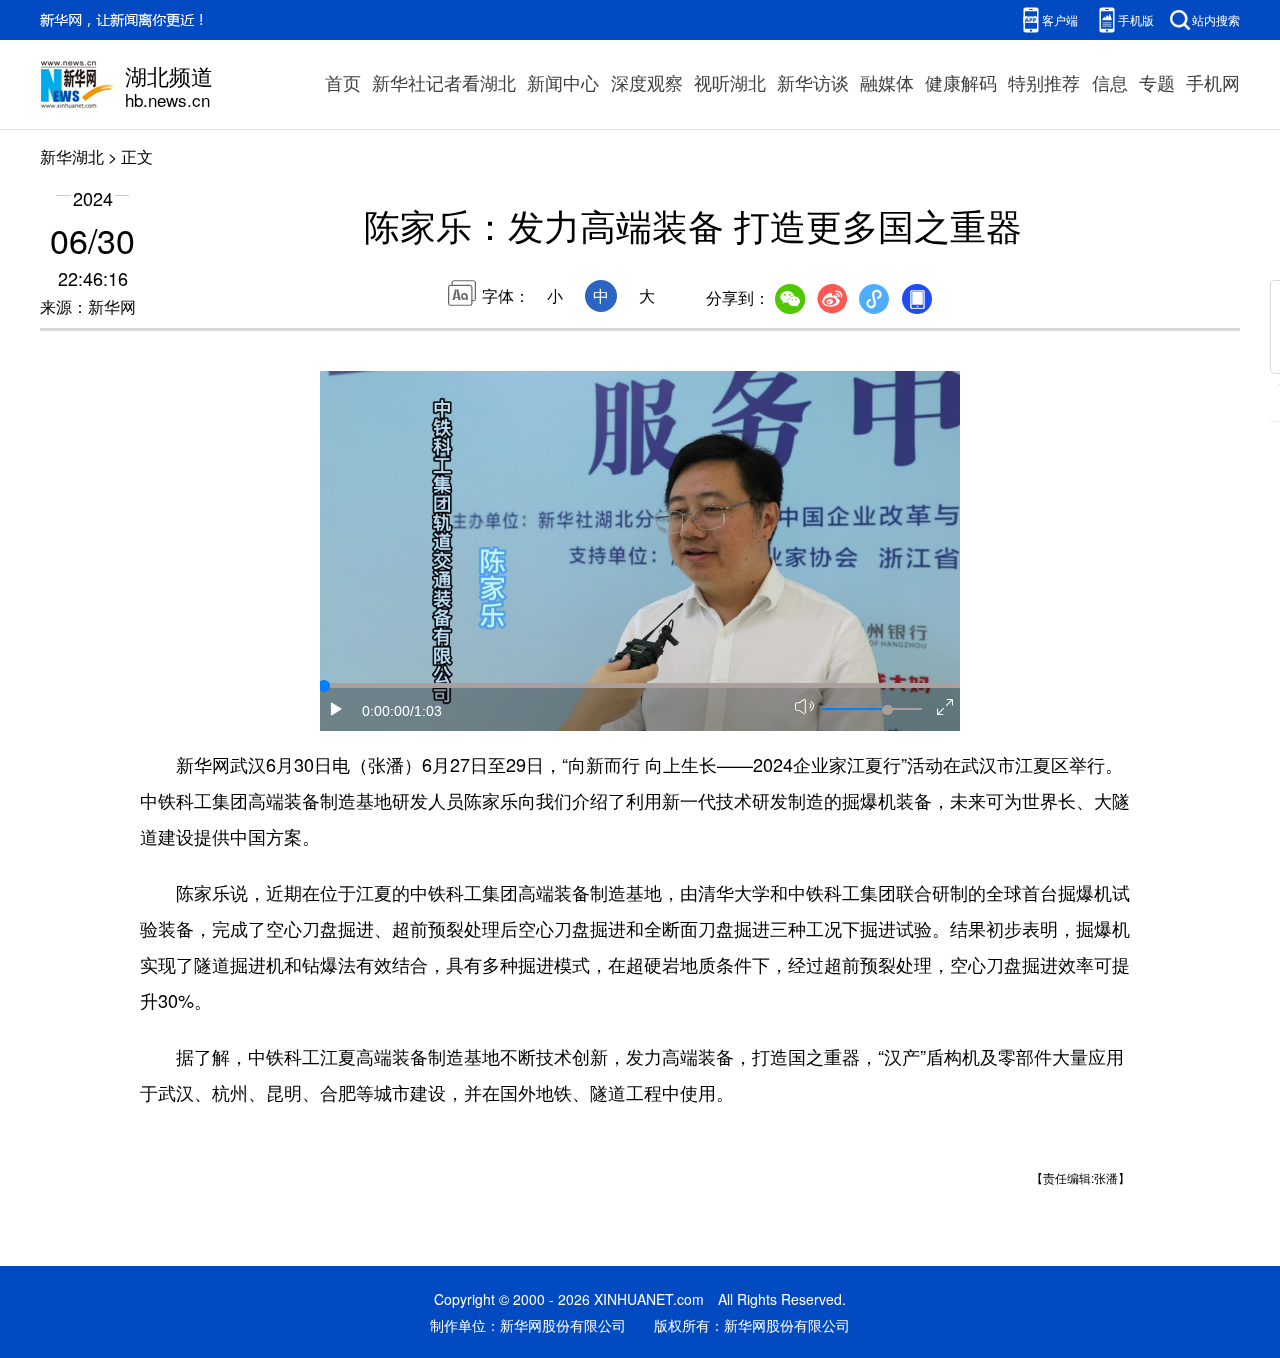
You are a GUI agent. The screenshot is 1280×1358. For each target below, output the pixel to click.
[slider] (887, 710)
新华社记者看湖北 (444, 82)
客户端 (1060, 19)
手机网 (1213, 82)
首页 (343, 82)
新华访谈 (813, 82)
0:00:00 (386, 711)
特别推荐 (1044, 82)
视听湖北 (730, 82)
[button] (337, 709)
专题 (1157, 82)
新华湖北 (72, 156)
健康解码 (961, 82)
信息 (1110, 82)
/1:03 (426, 711)
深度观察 (647, 82)
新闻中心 (563, 82)
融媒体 (887, 82)
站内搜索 (1216, 19)
